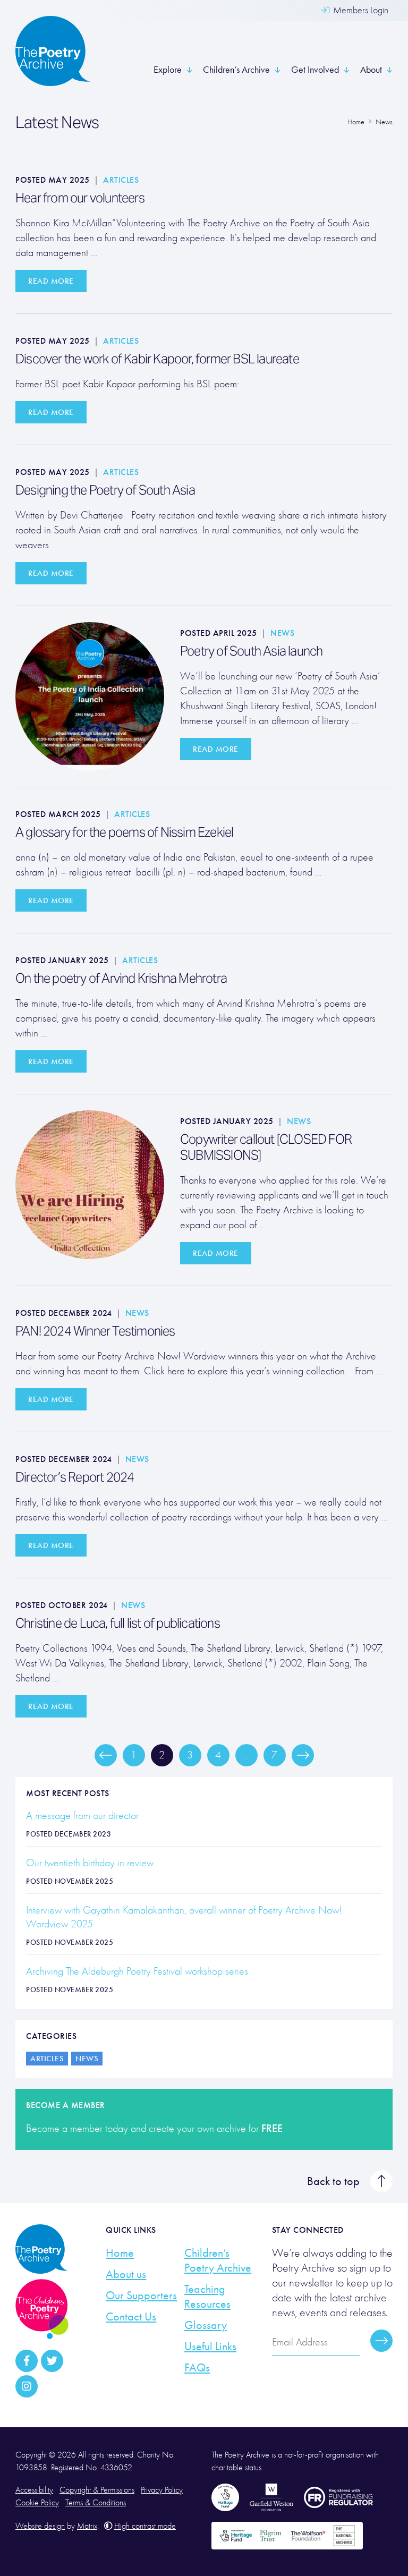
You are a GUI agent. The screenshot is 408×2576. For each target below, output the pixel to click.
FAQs (197, 2368)
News (282, 633)
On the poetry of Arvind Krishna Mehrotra (121, 978)
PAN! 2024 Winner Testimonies (95, 1331)
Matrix (87, 2526)
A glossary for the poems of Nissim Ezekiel (124, 832)
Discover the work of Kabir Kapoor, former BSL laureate (157, 359)
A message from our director (82, 1816)
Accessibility (34, 2490)
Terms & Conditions (96, 2503)
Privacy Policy (162, 2490)
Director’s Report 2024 (75, 1477)
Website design (40, 2526)
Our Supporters (141, 2296)
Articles (121, 180)
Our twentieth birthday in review (91, 1863)
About (371, 70)
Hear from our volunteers (80, 198)
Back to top (333, 2181)
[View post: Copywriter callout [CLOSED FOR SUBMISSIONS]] (90, 1183)
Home (120, 2253)
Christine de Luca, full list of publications (119, 1623)
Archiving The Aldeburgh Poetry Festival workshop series (137, 1971)
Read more (51, 281)
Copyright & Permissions (97, 2490)
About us (126, 2274)
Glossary (206, 2325)
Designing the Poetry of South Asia (106, 490)
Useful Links (210, 2347)
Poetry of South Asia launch (251, 651)
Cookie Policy (37, 2503)
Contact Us (131, 2317)
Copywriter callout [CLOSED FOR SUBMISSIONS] (266, 1147)
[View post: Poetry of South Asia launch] (90, 695)
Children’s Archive (236, 70)
